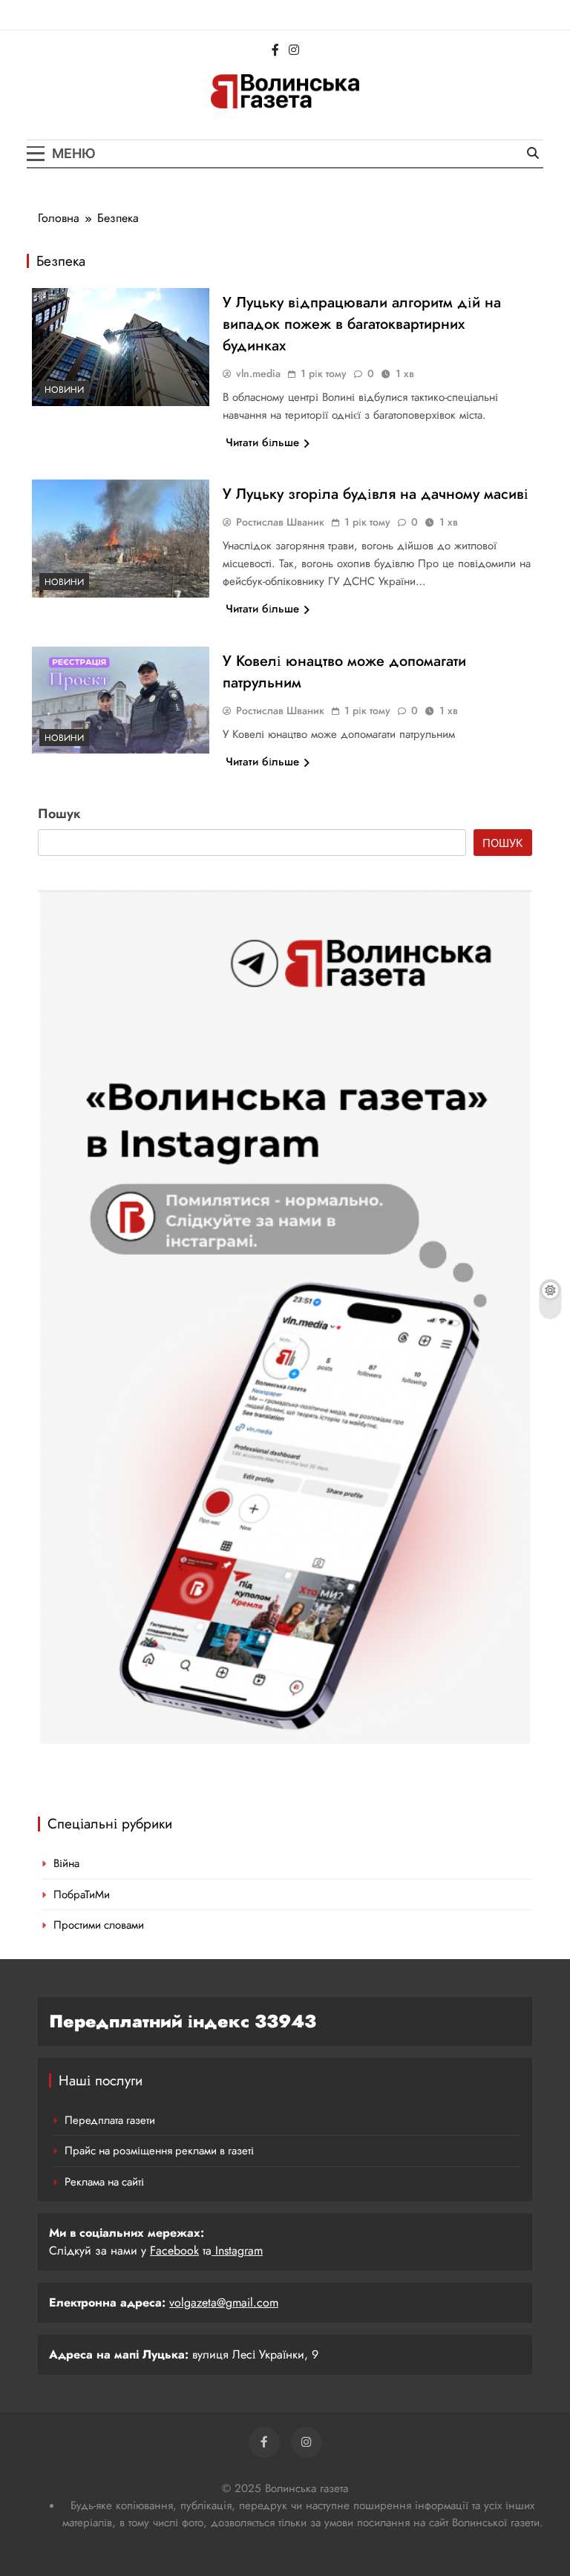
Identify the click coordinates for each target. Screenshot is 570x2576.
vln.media (258, 373)
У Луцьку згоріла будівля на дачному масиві (376, 494)
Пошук (59, 814)
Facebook (174, 2250)
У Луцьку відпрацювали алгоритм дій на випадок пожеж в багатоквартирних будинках (362, 324)
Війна (66, 1863)
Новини (64, 390)
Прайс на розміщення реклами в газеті (159, 2151)
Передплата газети (110, 2120)
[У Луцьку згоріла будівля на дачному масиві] (121, 539)
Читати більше (262, 442)
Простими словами (99, 1925)
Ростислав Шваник (280, 522)
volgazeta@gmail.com (224, 2302)
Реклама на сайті (104, 2182)
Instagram (237, 2250)
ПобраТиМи (82, 1895)
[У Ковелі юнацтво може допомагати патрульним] (121, 700)
